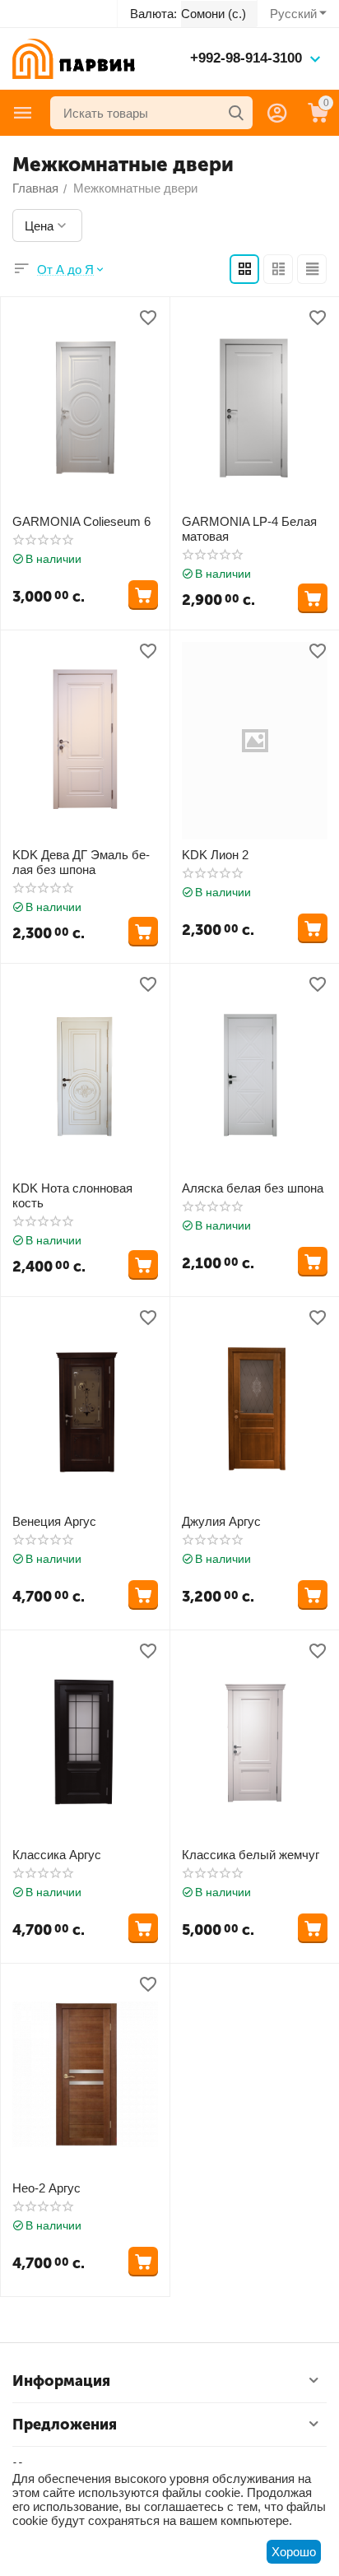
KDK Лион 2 (215, 855)
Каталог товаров (23, 113)
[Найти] (236, 113)
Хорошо (294, 2552)
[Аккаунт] (277, 113)
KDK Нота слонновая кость (72, 1195)
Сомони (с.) (214, 14)
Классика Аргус (57, 1855)
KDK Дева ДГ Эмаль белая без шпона (81, 862)
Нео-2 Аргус (46, 2188)
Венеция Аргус (54, 1521)
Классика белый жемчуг (251, 1855)
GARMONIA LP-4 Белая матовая (249, 529)
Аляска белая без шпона (253, 1188)
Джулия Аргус (221, 1521)
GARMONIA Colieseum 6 (81, 521)
